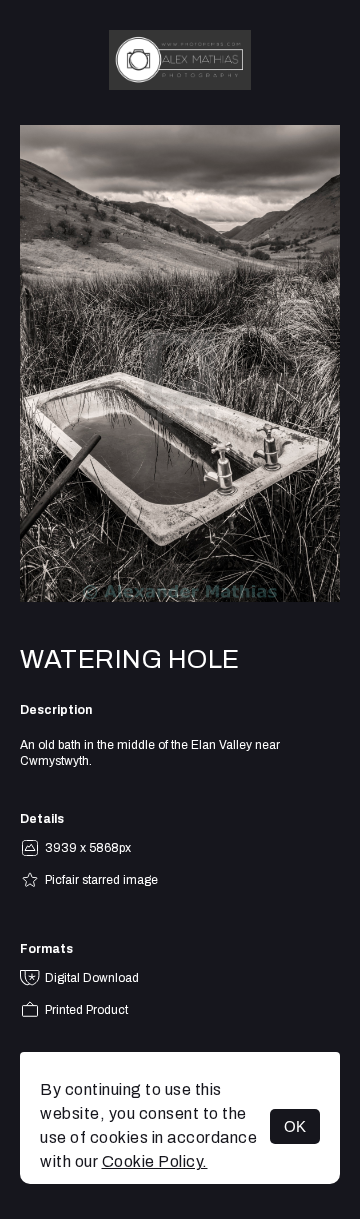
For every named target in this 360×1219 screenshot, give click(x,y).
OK (295, 1126)
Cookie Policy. (155, 1161)
